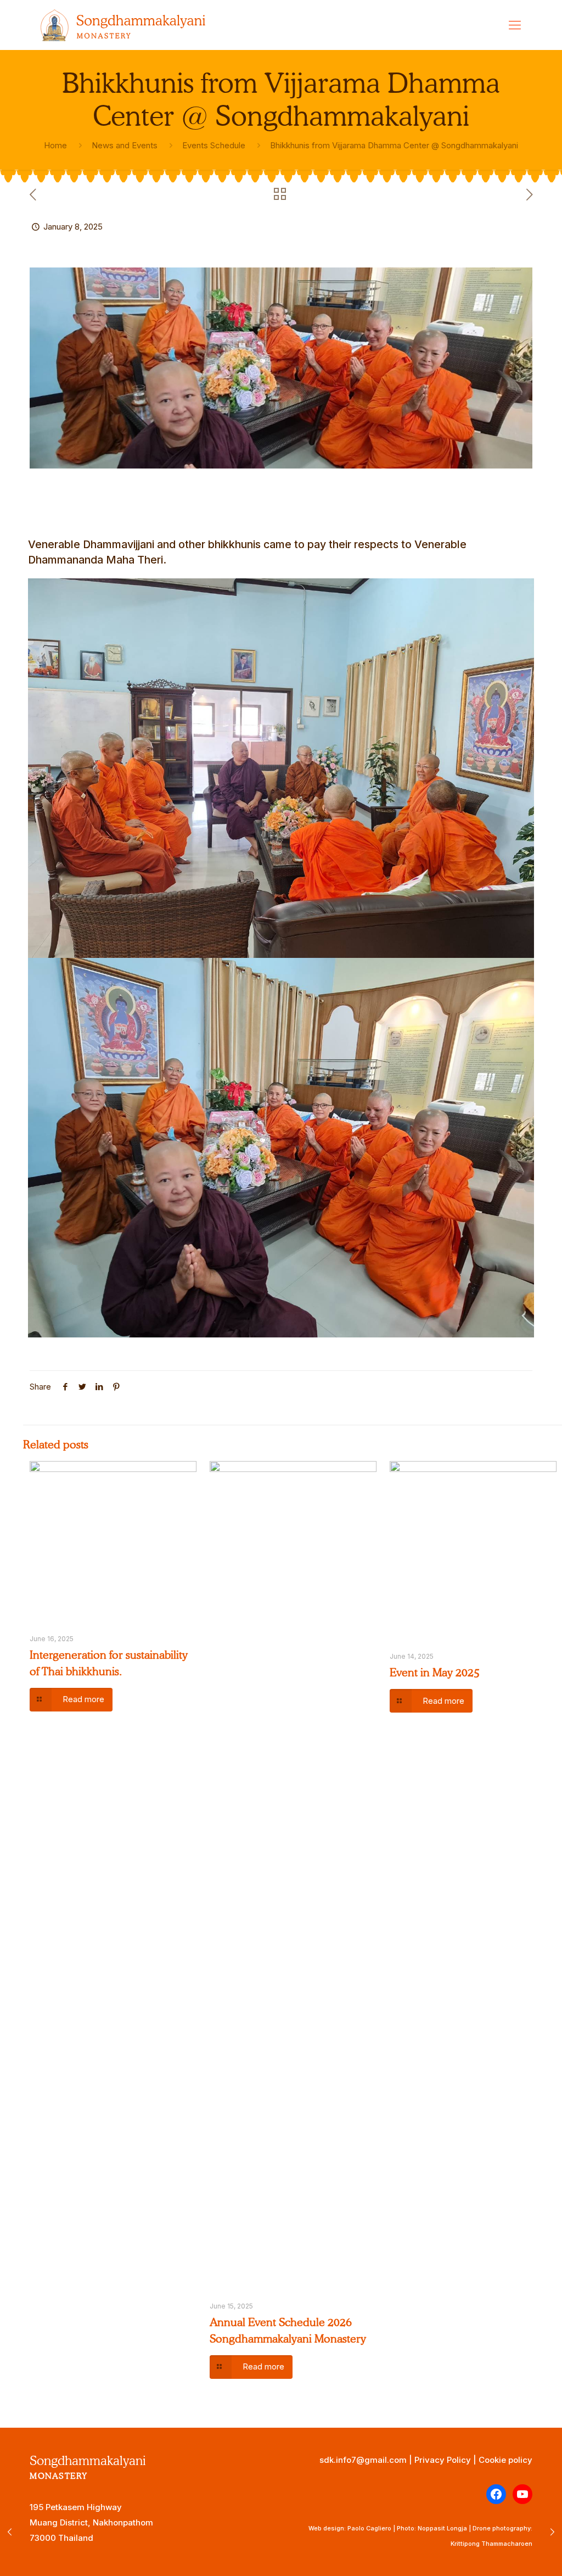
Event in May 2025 (435, 1672)
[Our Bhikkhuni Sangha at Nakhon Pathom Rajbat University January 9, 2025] (552, 2532)
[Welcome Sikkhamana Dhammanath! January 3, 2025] (10, 2532)
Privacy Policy (443, 2460)
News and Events (125, 145)
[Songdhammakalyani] (123, 25)
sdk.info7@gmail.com (363, 2460)
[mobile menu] (515, 25)
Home (55, 145)
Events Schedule (214, 145)
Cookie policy (505, 2460)
